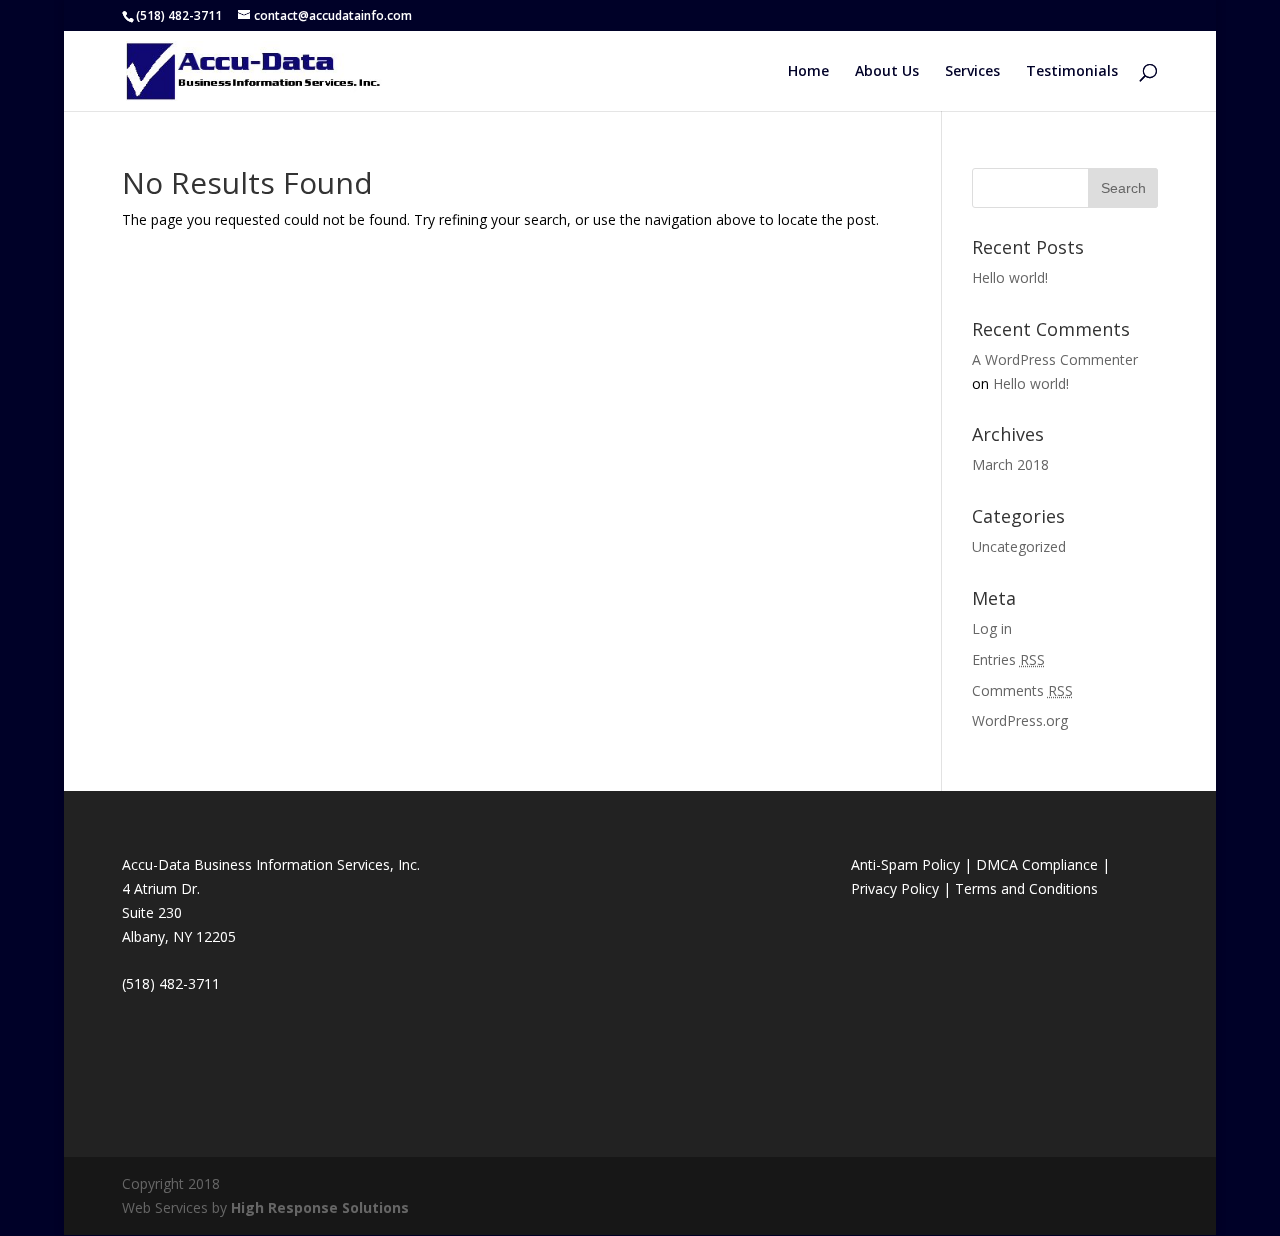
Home (808, 72)
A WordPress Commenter (1055, 359)
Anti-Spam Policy (905, 864)
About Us (887, 72)
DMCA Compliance (1037, 864)
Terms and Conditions (1026, 888)
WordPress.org (1020, 720)
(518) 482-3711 (179, 15)
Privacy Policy (895, 888)
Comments (1022, 690)
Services (972, 72)
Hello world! (1010, 277)
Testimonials (1072, 72)
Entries (1008, 659)
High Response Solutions (320, 1207)
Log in (992, 628)
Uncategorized (1019, 546)
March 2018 (1010, 464)
